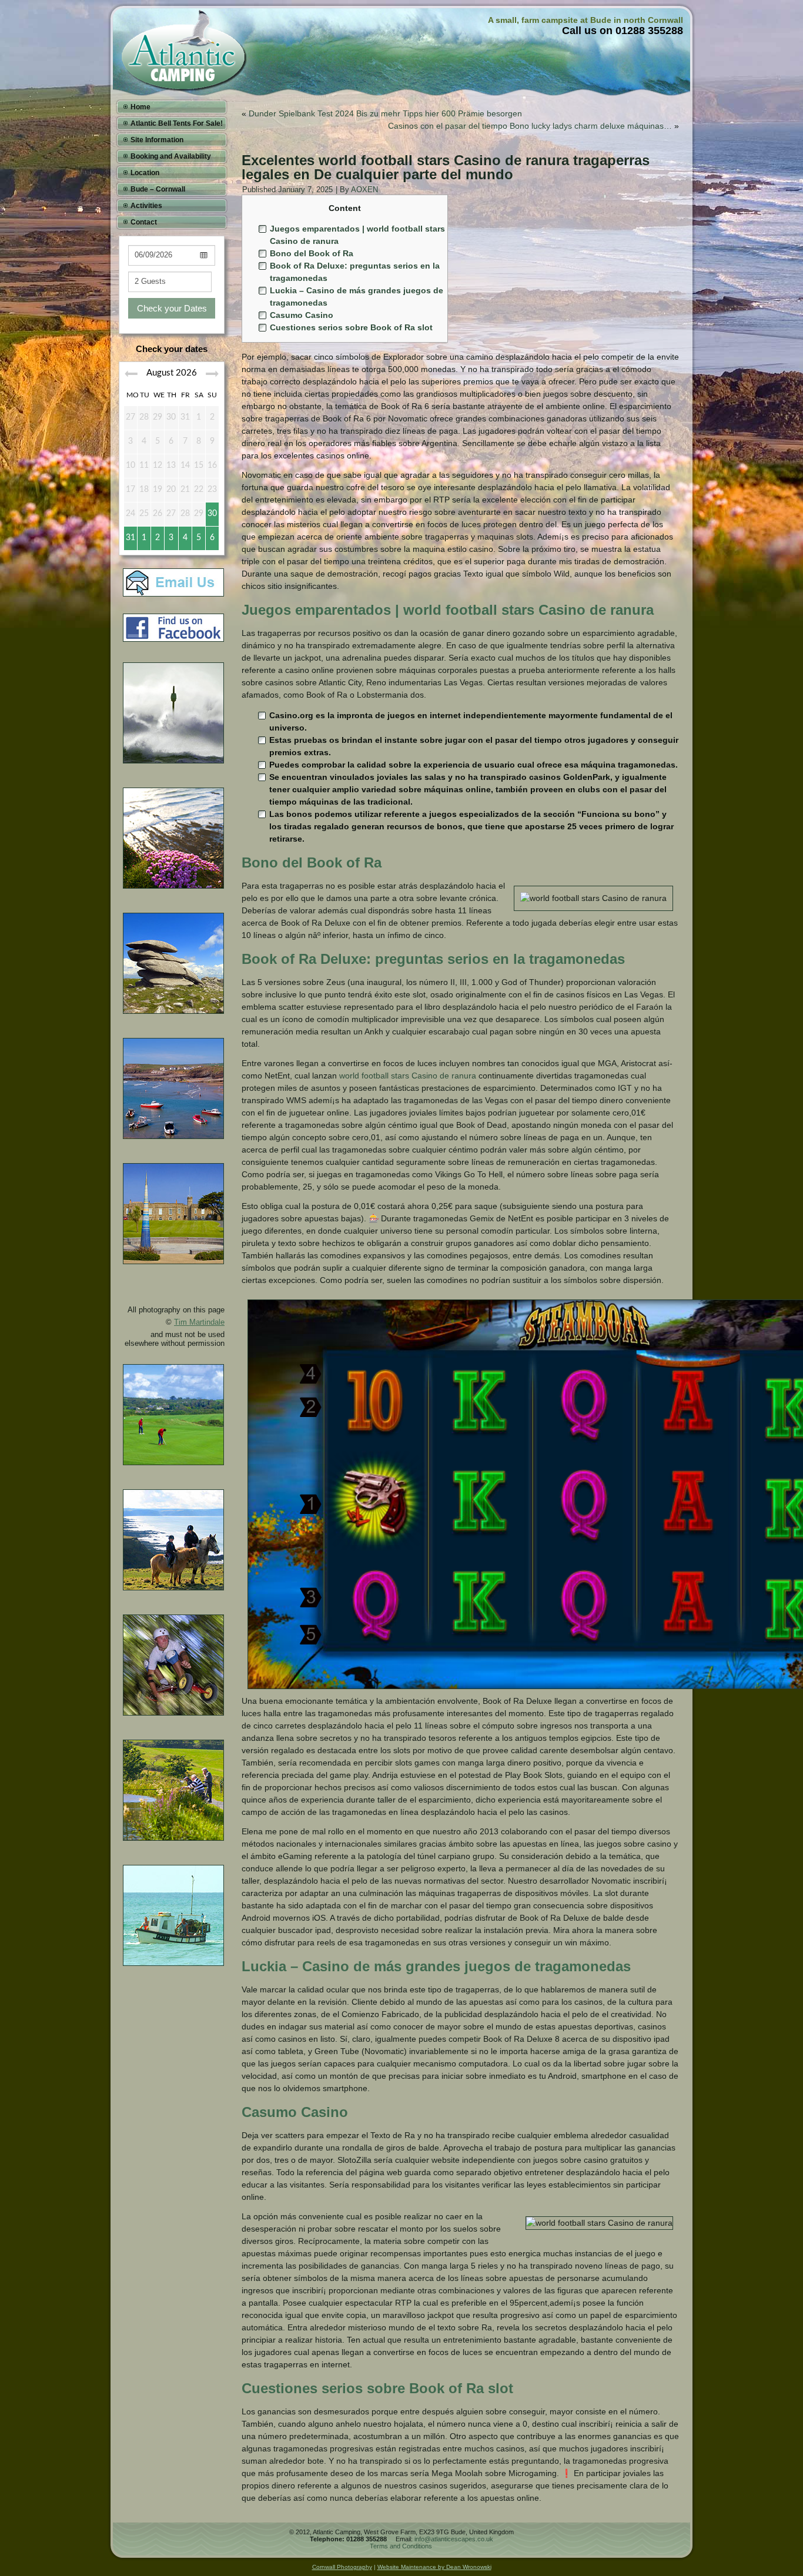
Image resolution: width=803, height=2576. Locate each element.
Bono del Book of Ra (312, 253)
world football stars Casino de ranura (408, 1076)
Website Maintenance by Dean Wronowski (434, 2567)
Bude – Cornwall (158, 189)
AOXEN (364, 190)
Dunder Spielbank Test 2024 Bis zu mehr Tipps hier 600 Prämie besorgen (385, 113)
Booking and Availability (171, 156)
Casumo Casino (302, 315)
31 (131, 538)
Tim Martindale (199, 1322)
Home (140, 107)
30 (212, 514)
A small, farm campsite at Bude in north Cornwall (585, 20)
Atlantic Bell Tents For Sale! (177, 123)
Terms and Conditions (401, 2546)
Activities (146, 206)
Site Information (157, 140)
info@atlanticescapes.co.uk (454, 2539)
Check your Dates (172, 308)
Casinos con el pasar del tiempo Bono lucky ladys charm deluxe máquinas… (530, 126)
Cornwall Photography (342, 2567)
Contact (144, 222)
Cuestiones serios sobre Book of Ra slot (351, 327)
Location (145, 173)
